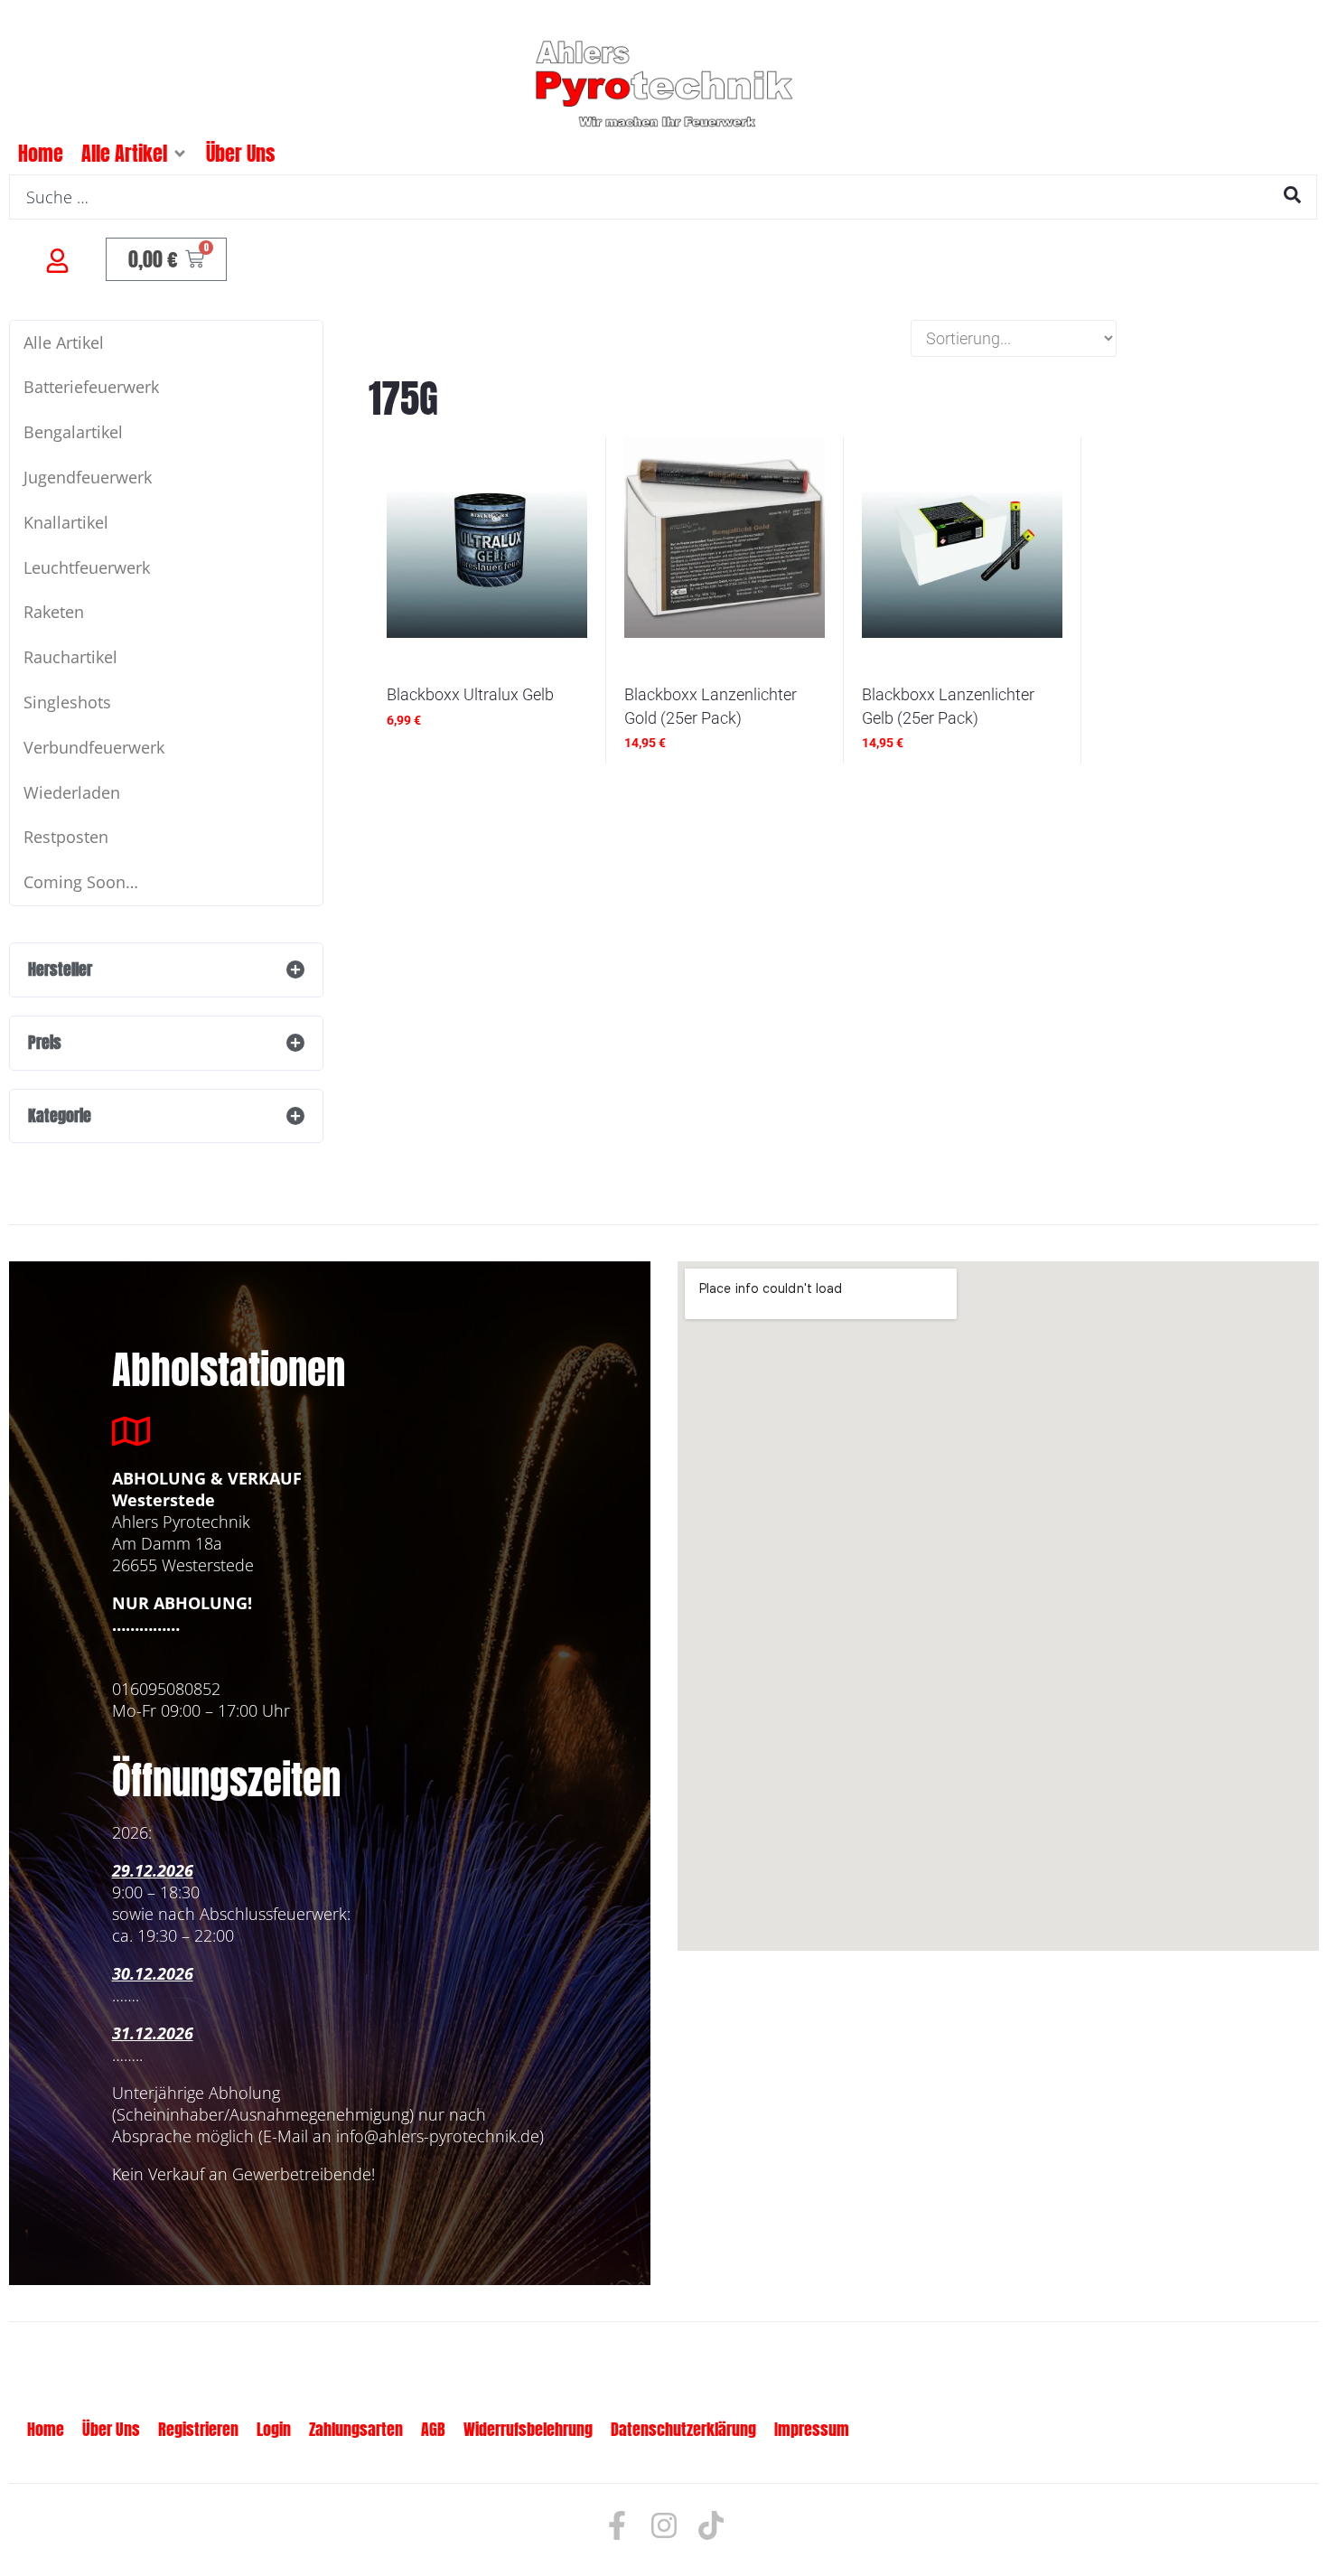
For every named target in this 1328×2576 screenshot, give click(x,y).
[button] (180, 154)
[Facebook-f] (617, 2525)
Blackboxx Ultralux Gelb (470, 694)
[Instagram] (664, 2525)
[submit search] (1292, 195)
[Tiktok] (711, 2525)
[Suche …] (663, 197)
